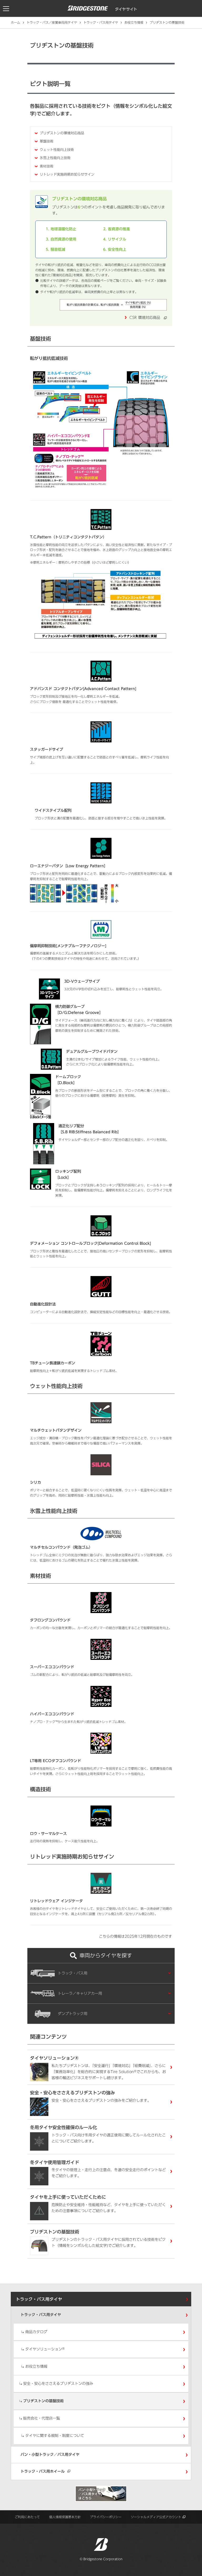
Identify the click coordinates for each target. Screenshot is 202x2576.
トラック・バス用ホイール (43, 2471)
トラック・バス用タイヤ (101, 22)
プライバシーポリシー (106, 2517)
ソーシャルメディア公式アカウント (156, 2517)
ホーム (16, 22)
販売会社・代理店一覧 (42, 2418)
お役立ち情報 (134, 22)
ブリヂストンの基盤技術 (43, 2401)
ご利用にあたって (27, 2517)
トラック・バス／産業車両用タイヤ (52, 22)
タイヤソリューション (45, 2349)
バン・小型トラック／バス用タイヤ (50, 2455)
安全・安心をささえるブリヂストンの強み (58, 2384)
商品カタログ (36, 2332)
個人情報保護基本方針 (65, 2517)
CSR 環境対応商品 (147, 318)
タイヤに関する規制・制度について (55, 2436)
